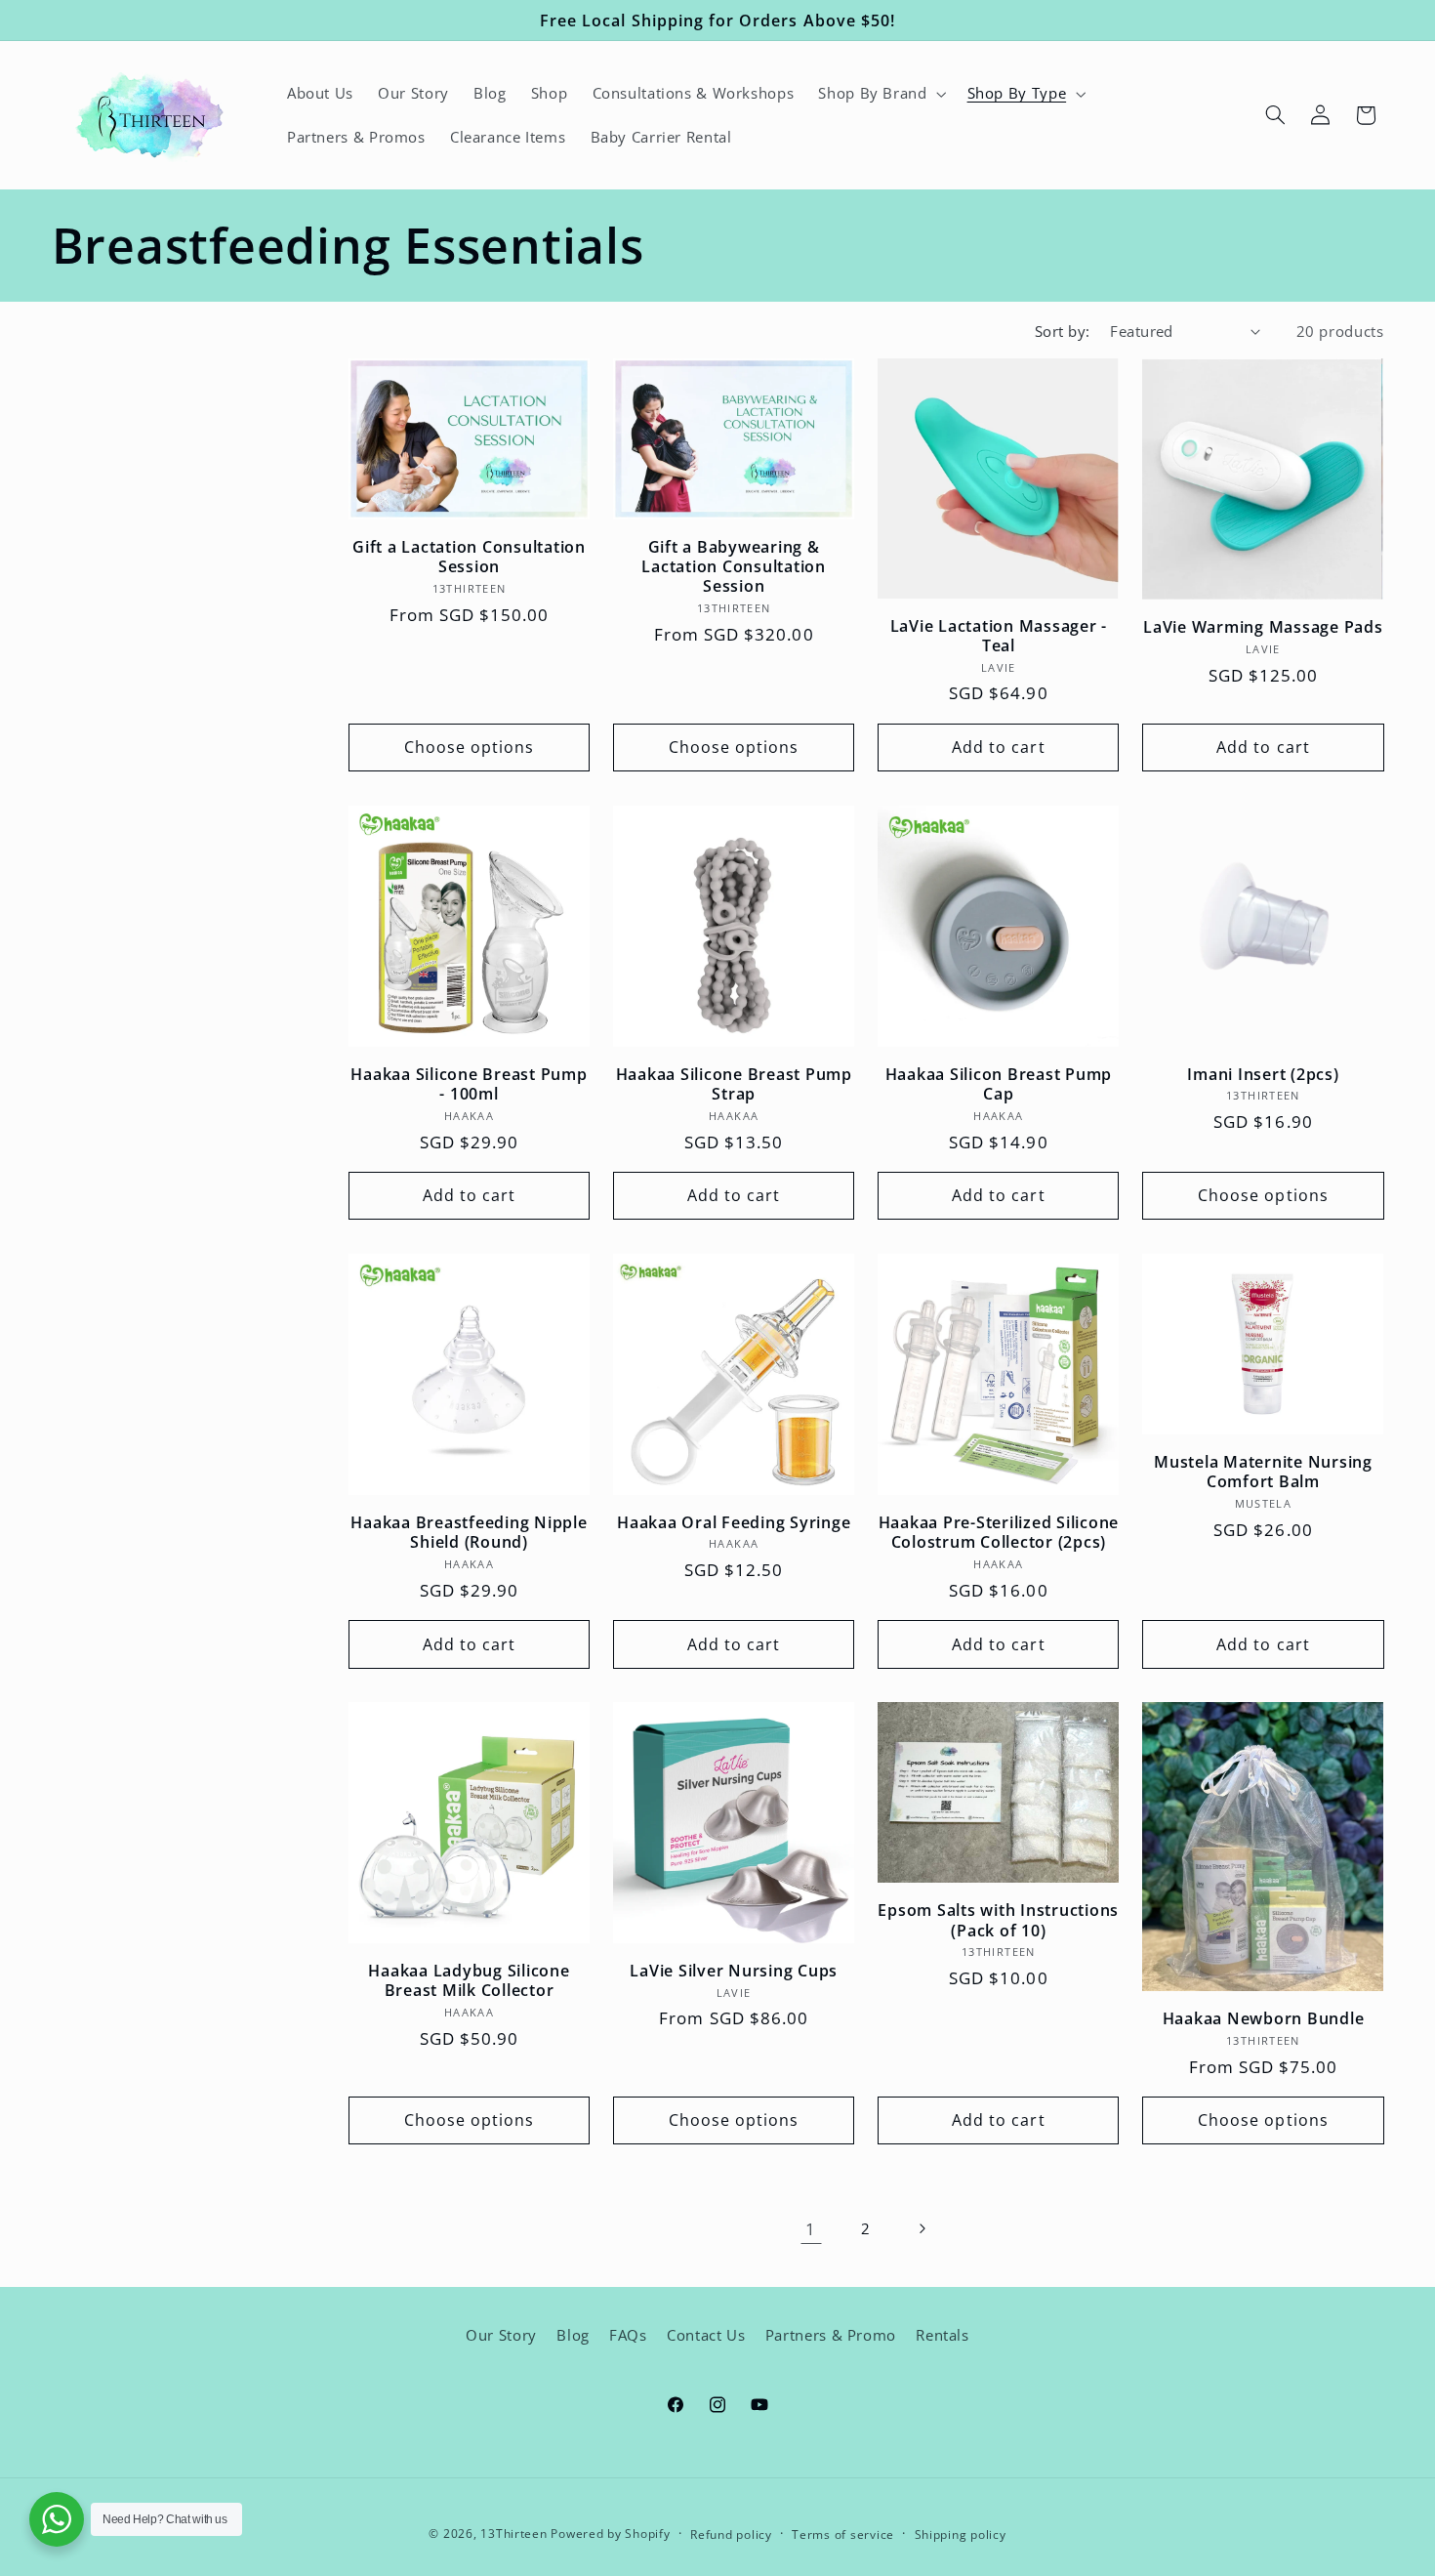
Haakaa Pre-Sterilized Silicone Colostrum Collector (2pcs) (999, 1533)
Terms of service (843, 2534)
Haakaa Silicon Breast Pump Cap (999, 1084)
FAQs (628, 2335)
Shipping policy (961, 2534)
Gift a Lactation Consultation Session (469, 557)
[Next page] (922, 2228)
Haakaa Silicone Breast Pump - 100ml (469, 1084)
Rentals (942, 2335)
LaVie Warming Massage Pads (1263, 627)
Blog (573, 2335)
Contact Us (706, 2335)
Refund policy (731, 2534)
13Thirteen (515, 2534)
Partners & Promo (831, 2335)
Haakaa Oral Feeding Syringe (734, 1522)
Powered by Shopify (610, 2534)
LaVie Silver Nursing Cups (734, 1971)
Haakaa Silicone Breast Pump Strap (734, 1084)
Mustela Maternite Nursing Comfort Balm (1263, 1472)
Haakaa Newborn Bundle (1264, 2018)
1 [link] (811, 2229)
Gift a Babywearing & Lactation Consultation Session (734, 567)
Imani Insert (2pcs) (1263, 1074)
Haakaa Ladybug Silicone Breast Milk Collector (469, 1981)
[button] (881, 94)
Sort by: (1062, 331)
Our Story (501, 2335)
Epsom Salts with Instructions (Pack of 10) (998, 1920)
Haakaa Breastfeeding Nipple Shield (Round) (469, 1533)
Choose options (470, 747)
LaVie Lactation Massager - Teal (999, 636)
